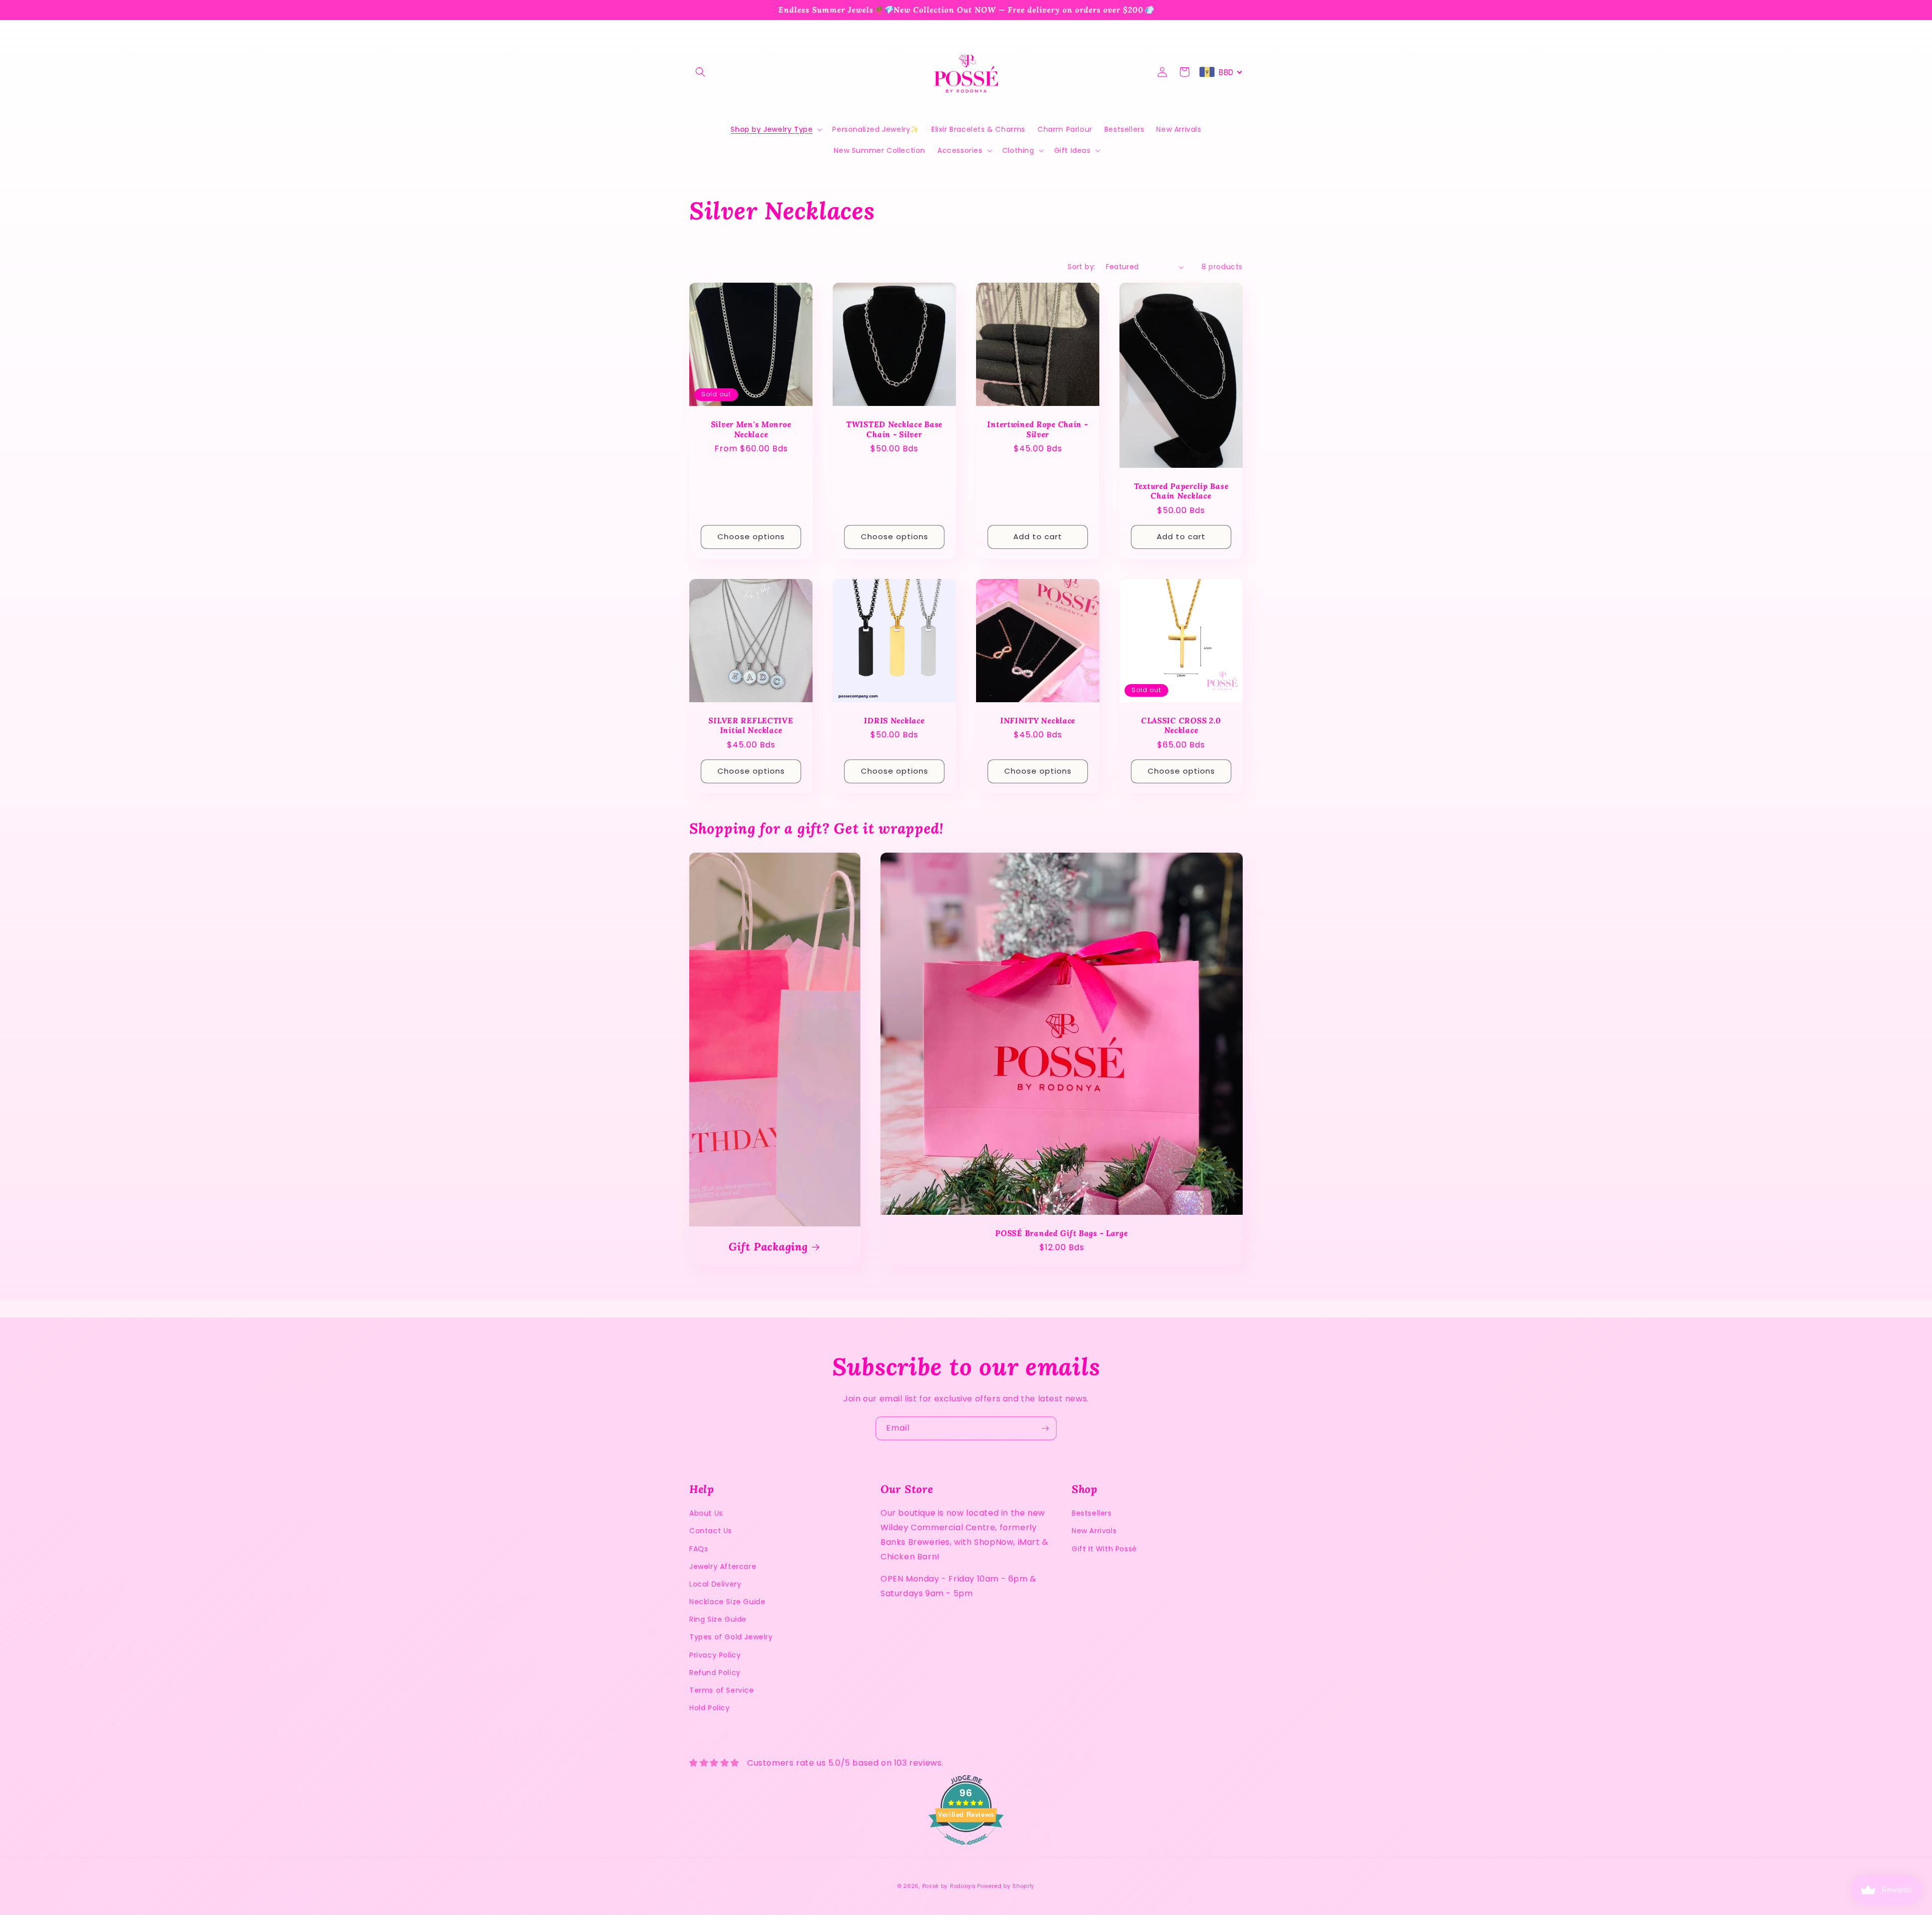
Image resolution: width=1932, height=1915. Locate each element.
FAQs (699, 1549)
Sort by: (1081, 267)
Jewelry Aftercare (723, 1566)
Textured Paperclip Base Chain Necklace (1181, 491)
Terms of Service (722, 1690)
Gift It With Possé (1104, 1549)
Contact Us (711, 1531)
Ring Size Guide (718, 1619)
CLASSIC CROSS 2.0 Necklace (1181, 725)
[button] (700, 72)
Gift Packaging (768, 1247)
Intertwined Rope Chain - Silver (1037, 429)
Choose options (751, 536)
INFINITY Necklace (1038, 721)
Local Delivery (715, 1584)
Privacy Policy (715, 1655)
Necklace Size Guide (727, 1602)
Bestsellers (1092, 1513)
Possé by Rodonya (949, 1886)
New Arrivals (1094, 1531)
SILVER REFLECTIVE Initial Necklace (751, 725)
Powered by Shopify (1006, 1886)
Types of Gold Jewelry (731, 1637)
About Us (706, 1513)
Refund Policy (715, 1673)
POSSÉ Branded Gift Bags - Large (1061, 1233)
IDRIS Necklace (894, 721)
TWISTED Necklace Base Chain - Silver (894, 429)
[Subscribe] (1045, 1428)
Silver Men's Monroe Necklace (751, 429)
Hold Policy (710, 1708)
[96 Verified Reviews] (966, 1850)
